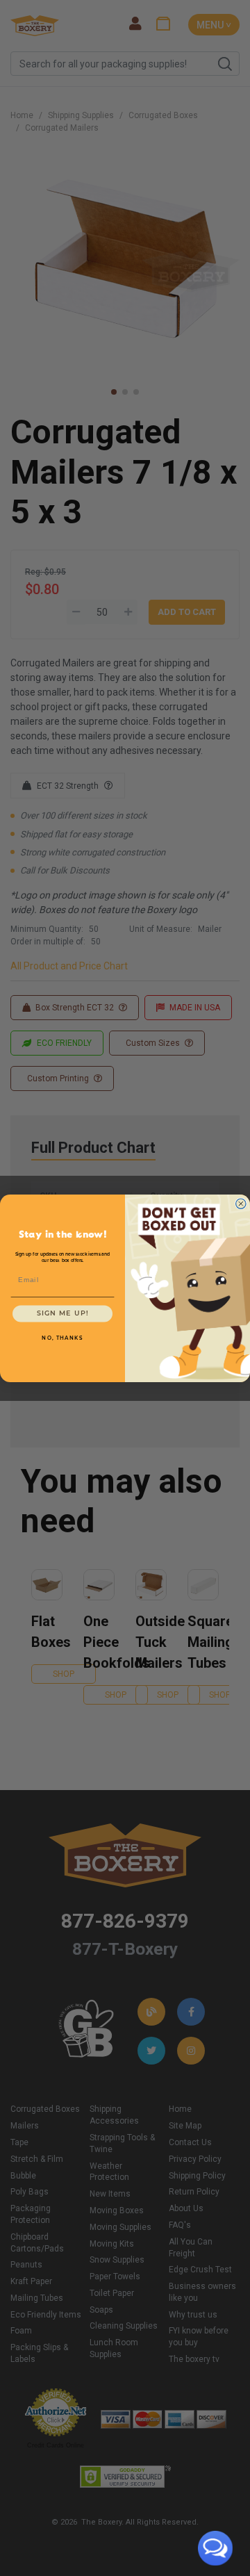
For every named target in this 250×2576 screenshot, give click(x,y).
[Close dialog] (241, 1204)
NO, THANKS (62, 1338)
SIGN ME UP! (63, 1313)
